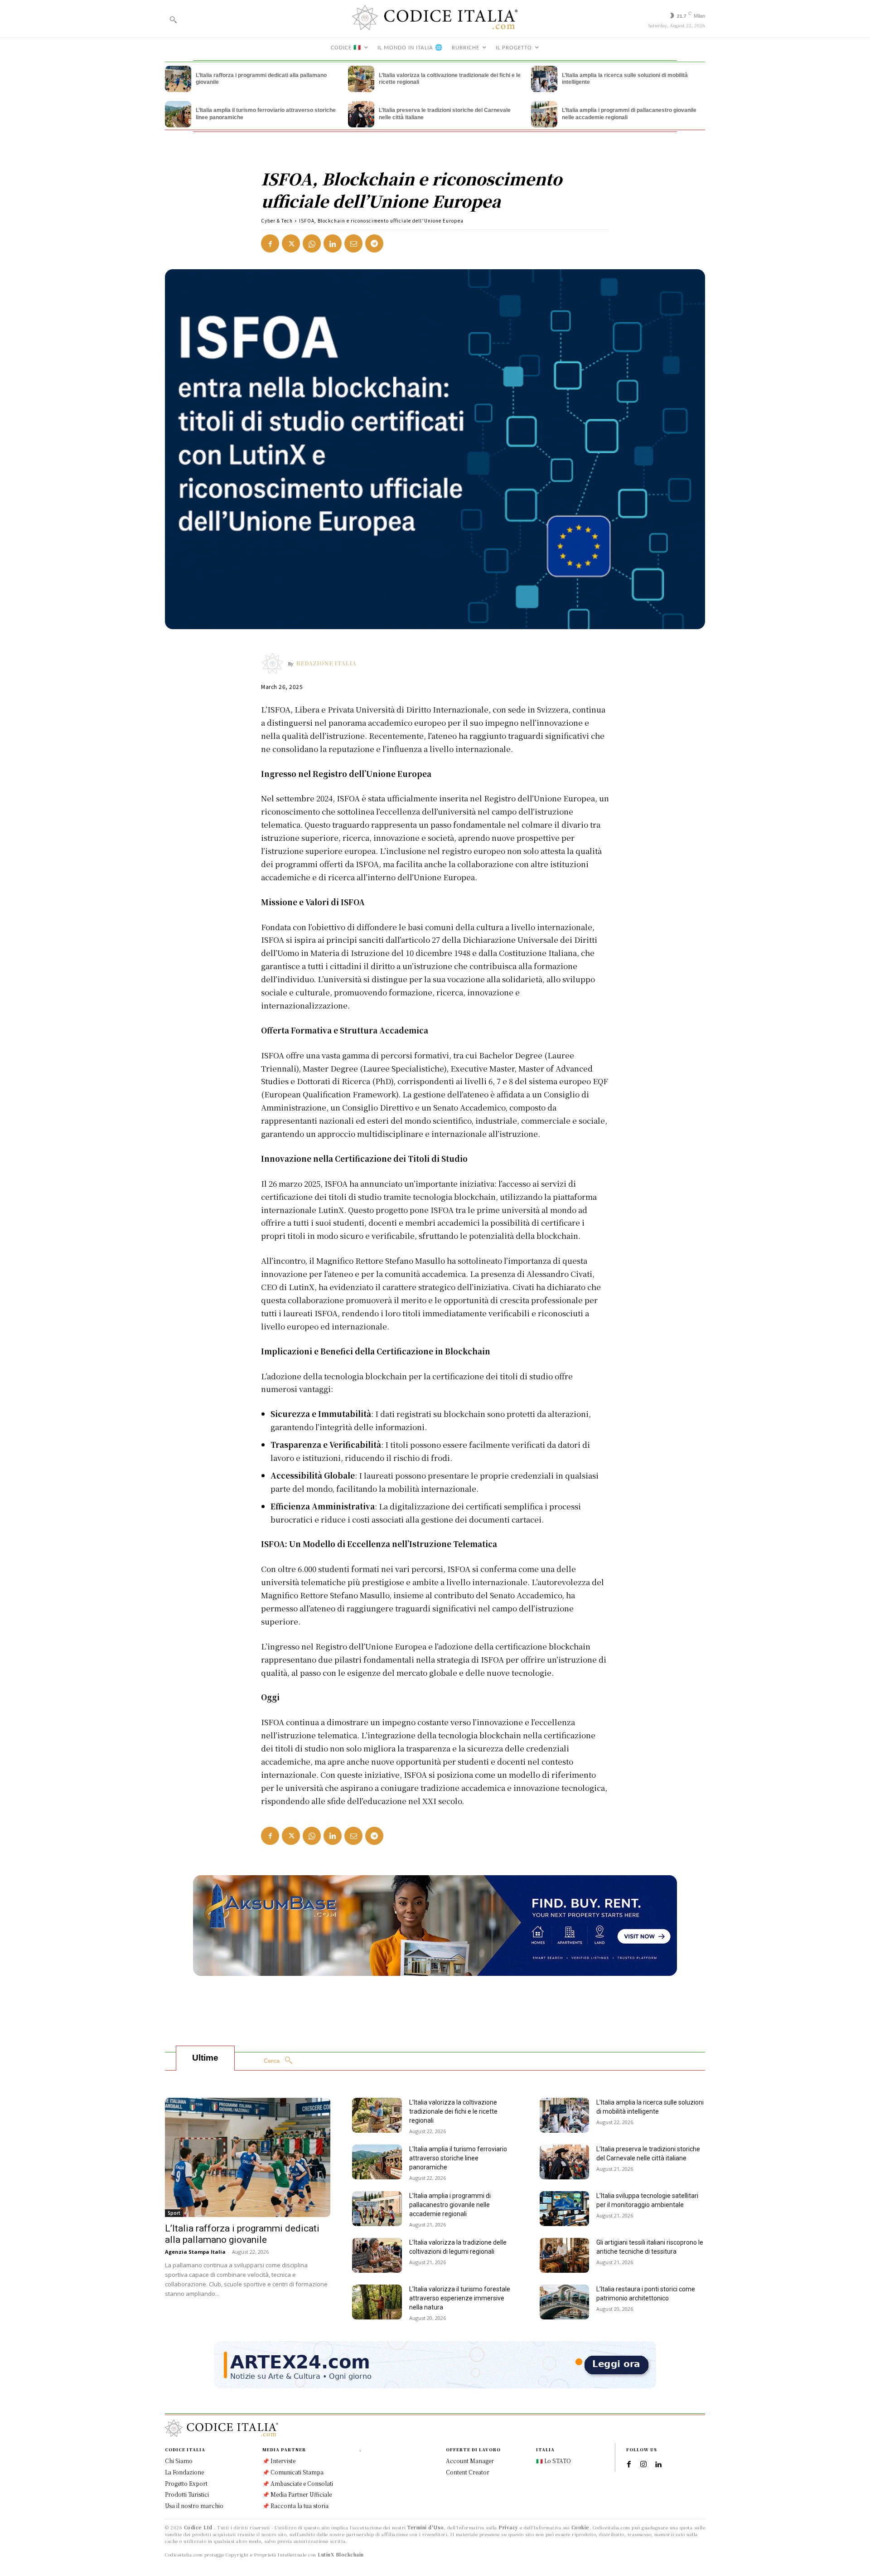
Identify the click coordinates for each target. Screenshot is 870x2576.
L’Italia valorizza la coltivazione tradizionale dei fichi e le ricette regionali (453, 2111)
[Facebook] (270, 243)
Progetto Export (186, 2483)
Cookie (580, 2527)
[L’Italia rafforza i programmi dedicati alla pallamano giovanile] (178, 79)
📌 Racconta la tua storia (295, 2506)
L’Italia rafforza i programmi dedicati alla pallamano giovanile (242, 2234)
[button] (173, 19)
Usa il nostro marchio (194, 2506)
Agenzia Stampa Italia (195, 2252)
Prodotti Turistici (187, 2494)
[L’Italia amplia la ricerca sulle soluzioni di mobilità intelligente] (544, 79)
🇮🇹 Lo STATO (553, 2461)
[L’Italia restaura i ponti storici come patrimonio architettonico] (565, 2302)
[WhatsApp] (312, 243)
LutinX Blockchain (341, 2554)
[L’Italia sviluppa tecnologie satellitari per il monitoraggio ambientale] (565, 2209)
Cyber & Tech (277, 221)
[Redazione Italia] (275, 663)
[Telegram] (374, 243)
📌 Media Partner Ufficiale (297, 2494)
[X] (291, 243)
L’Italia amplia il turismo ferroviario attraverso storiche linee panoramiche (458, 2158)
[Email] (353, 243)
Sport (174, 2213)
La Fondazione (184, 2472)
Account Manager (470, 2461)
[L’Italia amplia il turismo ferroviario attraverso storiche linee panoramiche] (178, 114)
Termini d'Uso (426, 2527)
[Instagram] (643, 2464)
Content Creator (468, 2472)
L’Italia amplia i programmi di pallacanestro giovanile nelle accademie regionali (450, 2205)
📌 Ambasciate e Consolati (298, 2483)
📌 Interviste (279, 2461)
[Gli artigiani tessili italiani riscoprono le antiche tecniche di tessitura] (565, 2255)
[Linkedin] (333, 243)
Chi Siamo (179, 2461)
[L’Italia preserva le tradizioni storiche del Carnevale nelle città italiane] (361, 114)
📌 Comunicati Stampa (293, 2472)
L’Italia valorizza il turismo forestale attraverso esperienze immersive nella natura (460, 2298)
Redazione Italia (326, 663)
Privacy (508, 2527)
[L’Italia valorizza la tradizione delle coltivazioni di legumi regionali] (377, 2255)
